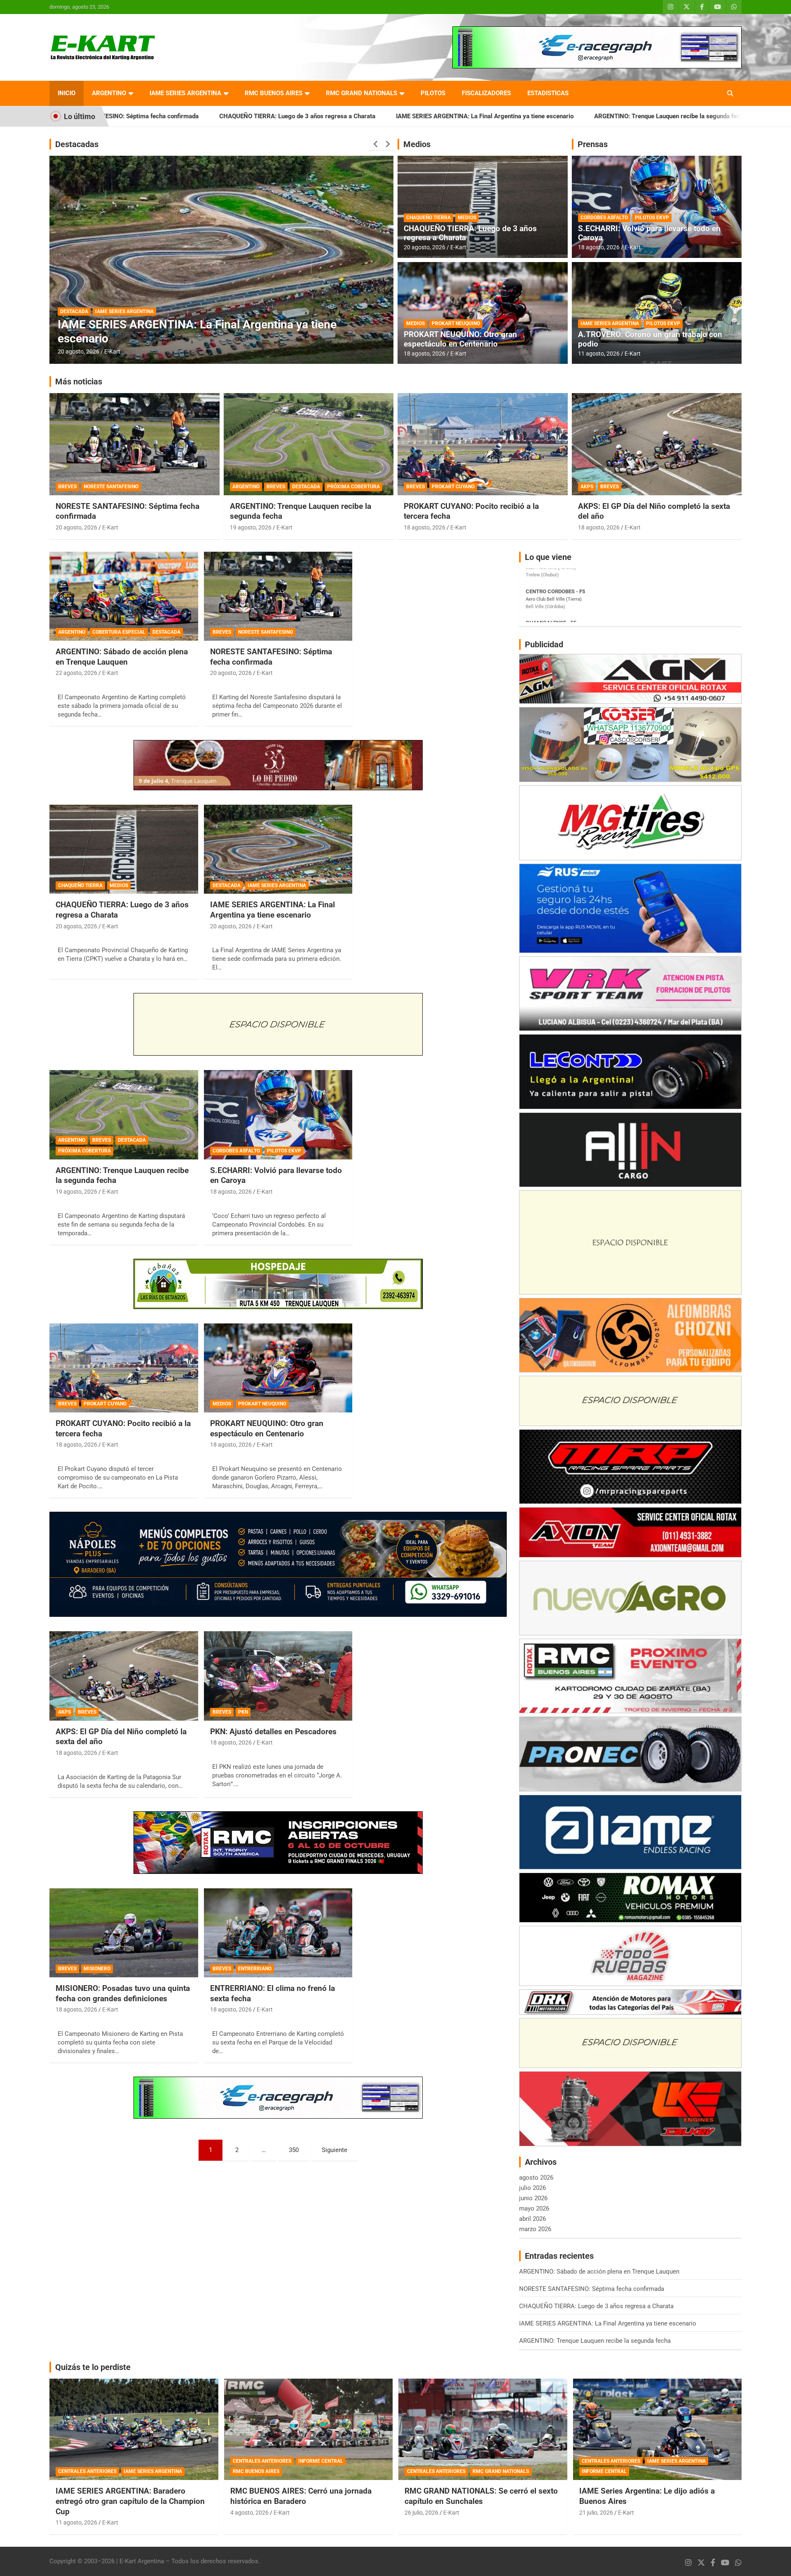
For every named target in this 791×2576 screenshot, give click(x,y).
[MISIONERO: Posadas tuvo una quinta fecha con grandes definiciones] (124, 1933)
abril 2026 (532, 2219)
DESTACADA (134, 311)
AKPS (587, 487)
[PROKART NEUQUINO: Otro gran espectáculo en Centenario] (278, 1368)
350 (294, 2150)
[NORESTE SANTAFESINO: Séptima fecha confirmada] (278, 596)
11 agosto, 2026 (599, 354)
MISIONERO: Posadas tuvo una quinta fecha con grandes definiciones (123, 1993)
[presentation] (376, 144)
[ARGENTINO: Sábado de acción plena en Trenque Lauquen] (124, 596)
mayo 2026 (534, 2208)
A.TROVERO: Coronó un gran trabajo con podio (650, 339)
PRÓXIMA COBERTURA (353, 487)
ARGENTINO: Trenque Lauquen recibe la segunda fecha (487, 116)
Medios (417, 144)
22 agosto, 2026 (76, 673)
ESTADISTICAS (548, 93)
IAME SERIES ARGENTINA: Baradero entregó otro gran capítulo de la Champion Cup (130, 2501)
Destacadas (77, 144)
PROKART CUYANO (453, 487)
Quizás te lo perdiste (93, 2367)
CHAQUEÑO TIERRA (428, 218)
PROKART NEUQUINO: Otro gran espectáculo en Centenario (460, 339)
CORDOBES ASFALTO (604, 218)
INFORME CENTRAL (321, 2461)
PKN (243, 1712)
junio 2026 (533, 2198)
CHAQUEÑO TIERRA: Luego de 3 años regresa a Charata (470, 233)
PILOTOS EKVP (652, 218)
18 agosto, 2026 (425, 354)
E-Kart (112, 351)
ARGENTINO (109, 93)
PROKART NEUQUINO (456, 323)
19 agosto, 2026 (251, 527)
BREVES (104, 311)
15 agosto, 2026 (78, 351)
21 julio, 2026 (596, 2513)
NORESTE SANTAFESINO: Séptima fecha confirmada (271, 657)
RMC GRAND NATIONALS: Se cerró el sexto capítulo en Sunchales (481, 2496)
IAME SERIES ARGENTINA (185, 93)
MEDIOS (467, 218)
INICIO (67, 93)
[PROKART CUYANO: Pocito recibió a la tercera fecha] (124, 1368)
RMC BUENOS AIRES (274, 93)
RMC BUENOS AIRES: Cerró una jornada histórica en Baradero (301, 2496)
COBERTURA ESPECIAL (119, 632)
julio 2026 (532, 2188)
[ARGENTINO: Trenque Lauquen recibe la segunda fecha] (124, 1115)
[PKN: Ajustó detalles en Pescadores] (278, 1676)
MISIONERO (97, 1969)
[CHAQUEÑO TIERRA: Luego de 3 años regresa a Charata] (124, 849)
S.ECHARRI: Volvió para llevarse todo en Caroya (649, 233)
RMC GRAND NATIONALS (362, 93)
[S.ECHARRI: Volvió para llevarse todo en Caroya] (278, 1115)
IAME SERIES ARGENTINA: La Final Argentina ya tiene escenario (301, 116)
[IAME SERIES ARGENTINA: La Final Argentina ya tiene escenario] (278, 849)
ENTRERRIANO (255, 1969)
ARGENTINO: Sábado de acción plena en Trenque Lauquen (663, 116)
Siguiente (335, 2150)
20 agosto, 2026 (425, 247)
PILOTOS (433, 93)
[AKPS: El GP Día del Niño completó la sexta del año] (124, 1676)
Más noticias (79, 382)
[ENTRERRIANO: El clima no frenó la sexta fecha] (278, 1933)
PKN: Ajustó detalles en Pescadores (273, 1732)
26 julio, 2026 (421, 2513)
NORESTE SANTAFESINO (111, 487)
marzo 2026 (535, 2229)
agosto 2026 (536, 2178)
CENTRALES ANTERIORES (87, 2471)
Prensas (593, 144)
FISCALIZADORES (486, 93)
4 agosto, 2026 (249, 2513)
